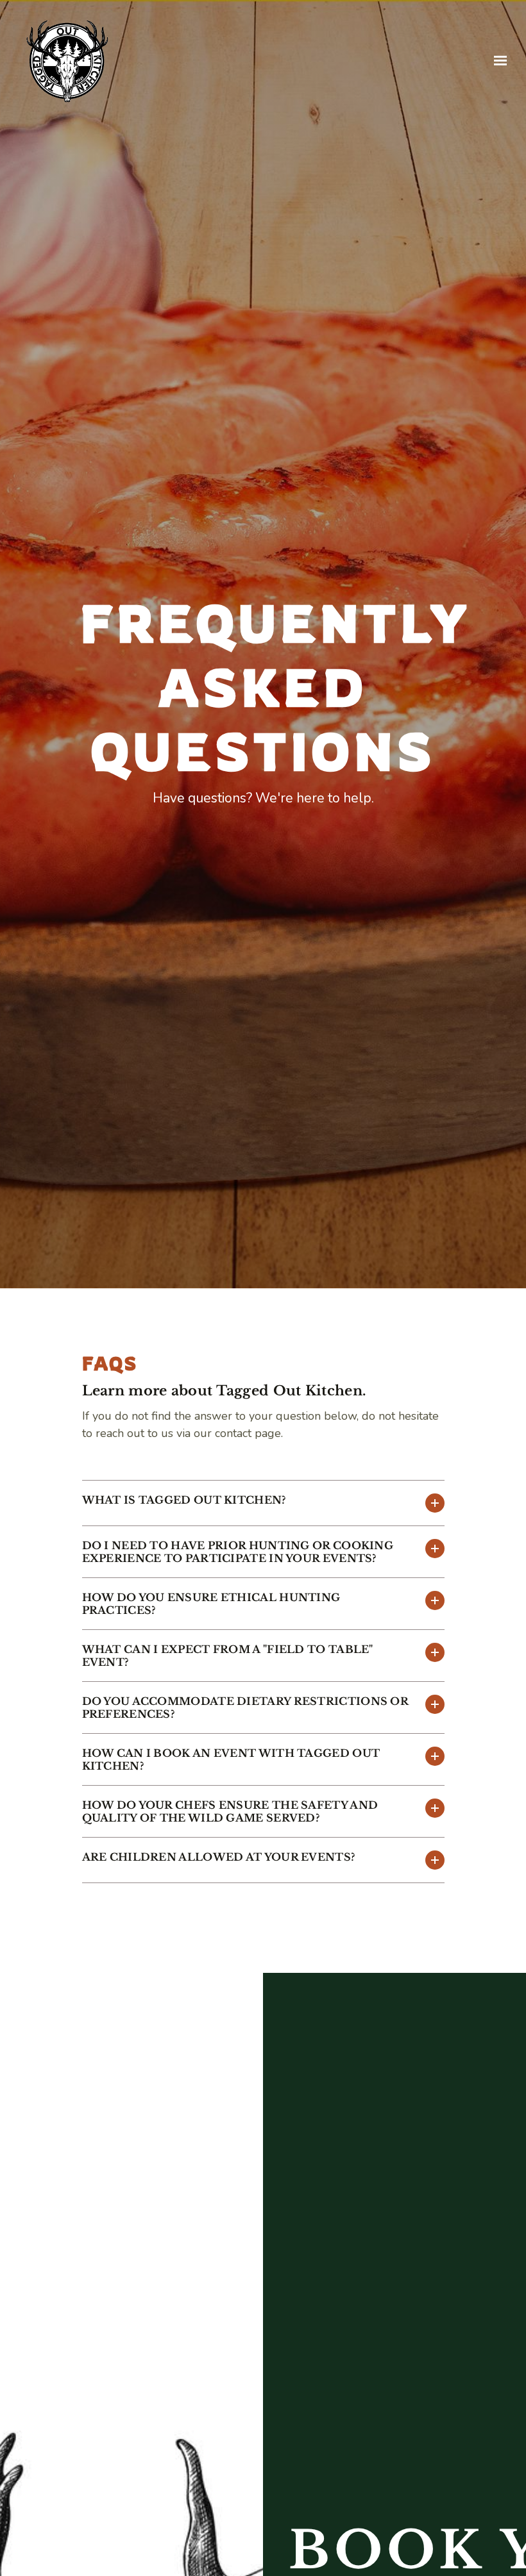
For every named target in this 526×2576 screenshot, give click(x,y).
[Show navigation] (497, 61)
